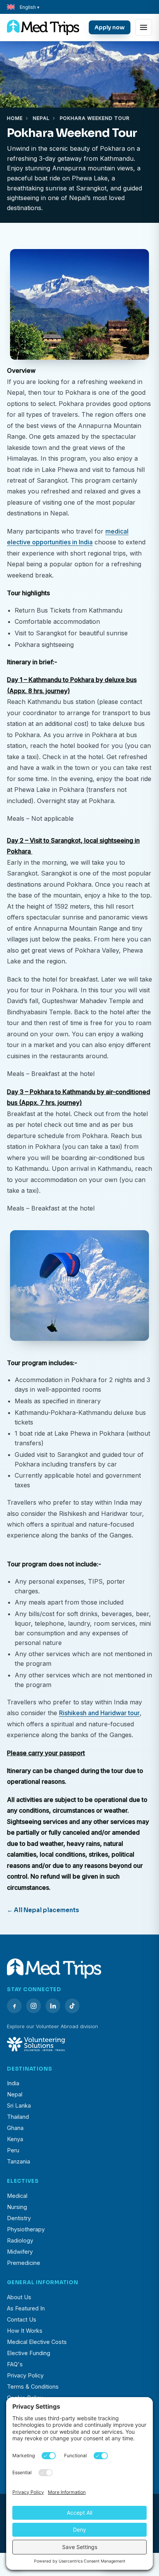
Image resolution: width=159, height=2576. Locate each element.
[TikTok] (72, 2006)
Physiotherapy (26, 2229)
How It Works (25, 2331)
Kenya (15, 2139)
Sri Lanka (19, 2105)
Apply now (110, 27)
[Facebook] (14, 2006)
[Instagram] (34, 2006)
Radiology (20, 2240)
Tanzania (19, 2161)
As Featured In (26, 2308)
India (13, 2083)
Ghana (15, 2128)
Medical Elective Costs (37, 2342)
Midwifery (20, 2252)
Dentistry (19, 2218)
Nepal (41, 118)
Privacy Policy (25, 2375)
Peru (13, 2150)
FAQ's (15, 2364)
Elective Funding (29, 2353)
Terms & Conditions (33, 2387)
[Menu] (144, 27)
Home (15, 118)
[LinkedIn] (53, 2006)
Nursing (17, 2207)
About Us (19, 2297)
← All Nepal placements (43, 1910)
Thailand (18, 2117)
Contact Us (22, 2319)
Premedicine (24, 2263)
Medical (17, 2196)
